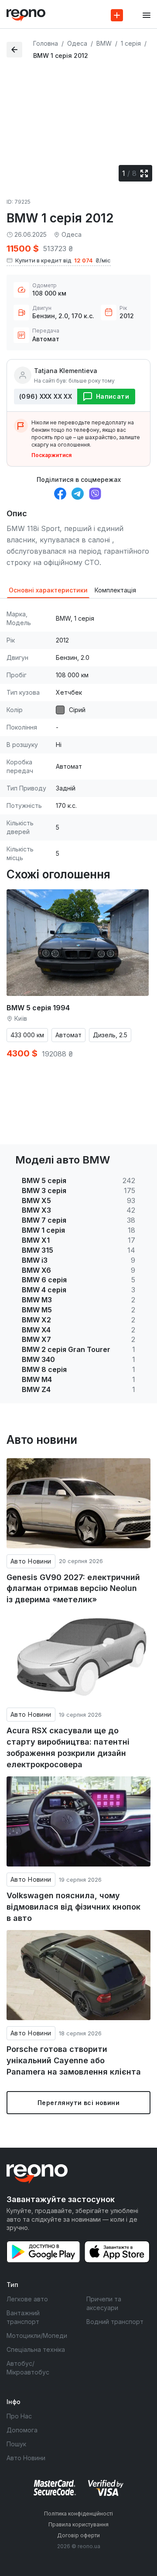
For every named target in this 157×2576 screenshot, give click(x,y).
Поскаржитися (51, 455)
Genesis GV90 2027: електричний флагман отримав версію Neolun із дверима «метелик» (73, 1588)
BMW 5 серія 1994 (38, 1008)
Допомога (22, 2430)
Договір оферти (78, 2535)
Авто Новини (31, 1561)
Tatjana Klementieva (66, 371)
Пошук (16, 2444)
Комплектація (115, 590)
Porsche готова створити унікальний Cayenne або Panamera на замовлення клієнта (74, 2060)
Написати (113, 396)
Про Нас (19, 2416)
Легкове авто (27, 2299)
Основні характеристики (48, 590)
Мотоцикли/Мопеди (37, 2336)
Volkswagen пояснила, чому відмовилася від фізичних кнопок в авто (73, 1907)
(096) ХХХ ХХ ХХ (46, 396)
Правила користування (78, 2524)
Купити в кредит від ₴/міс (63, 260)
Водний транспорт (115, 2322)
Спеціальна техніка (36, 2349)
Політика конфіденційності (78, 2514)
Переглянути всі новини (78, 2103)
